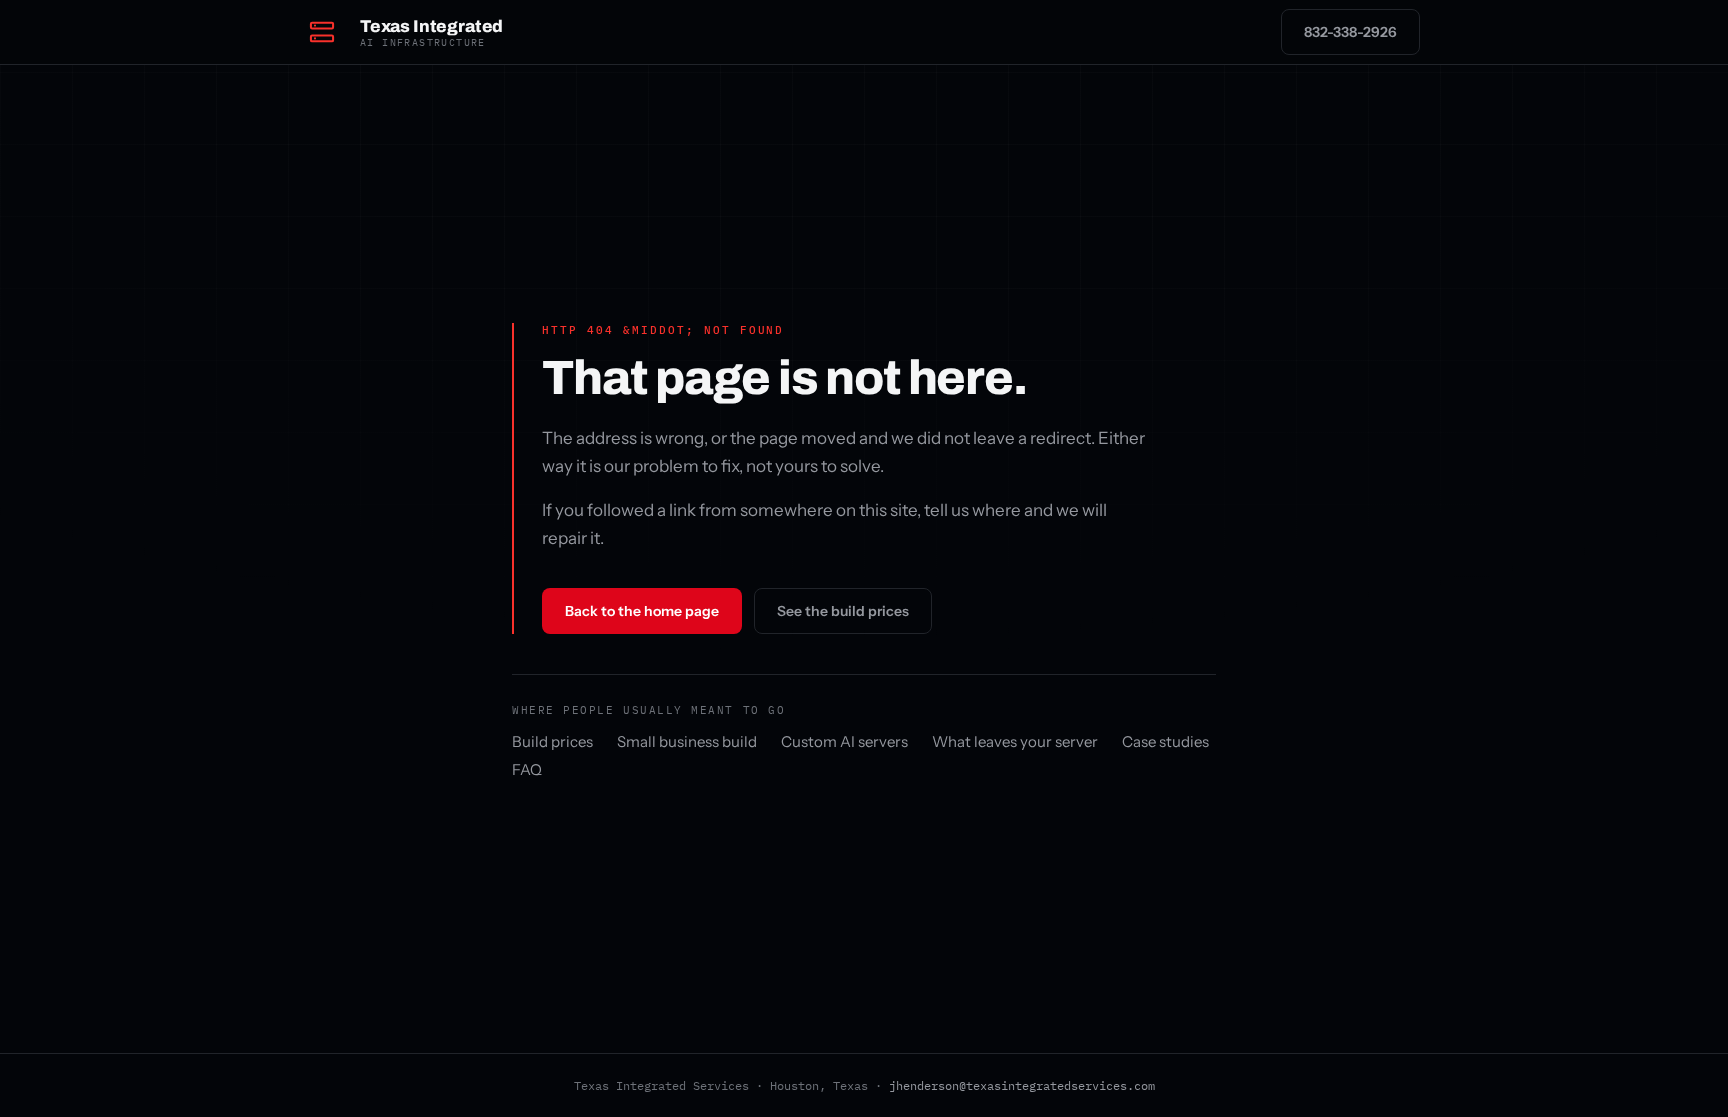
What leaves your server (1015, 741)
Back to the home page (642, 611)
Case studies (1165, 741)
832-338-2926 (1350, 32)
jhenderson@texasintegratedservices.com (1022, 1085)
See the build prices (843, 611)
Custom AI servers (844, 741)
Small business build (687, 741)
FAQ (527, 769)
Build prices (552, 741)
